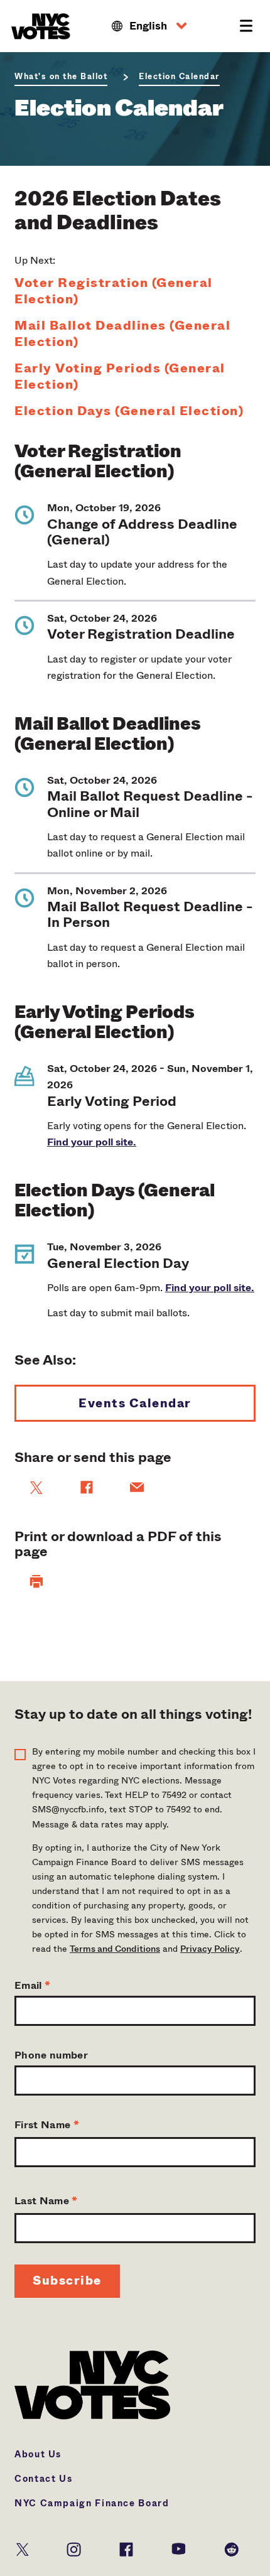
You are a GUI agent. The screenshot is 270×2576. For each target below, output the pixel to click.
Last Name (46, 2201)
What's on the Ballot (61, 77)
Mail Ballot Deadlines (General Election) (122, 334)
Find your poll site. (92, 1142)
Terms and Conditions (115, 1949)
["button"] (36, 1581)
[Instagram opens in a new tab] (74, 2548)
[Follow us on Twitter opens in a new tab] (23, 2548)
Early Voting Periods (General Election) (120, 377)
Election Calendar (179, 77)
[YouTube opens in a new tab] (179, 2548)
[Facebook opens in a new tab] (126, 2548)
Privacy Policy (210, 1949)
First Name (47, 2125)
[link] (36, 1488)
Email (32, 1985)
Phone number (51, 2055)
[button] (149, 26)
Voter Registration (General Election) (114, 291)
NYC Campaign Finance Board (92, 2503)
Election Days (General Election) (129, 411)
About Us (38, 2454)
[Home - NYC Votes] (43, 26)
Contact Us (43, 2479)
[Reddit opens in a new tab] (231, 2548)
